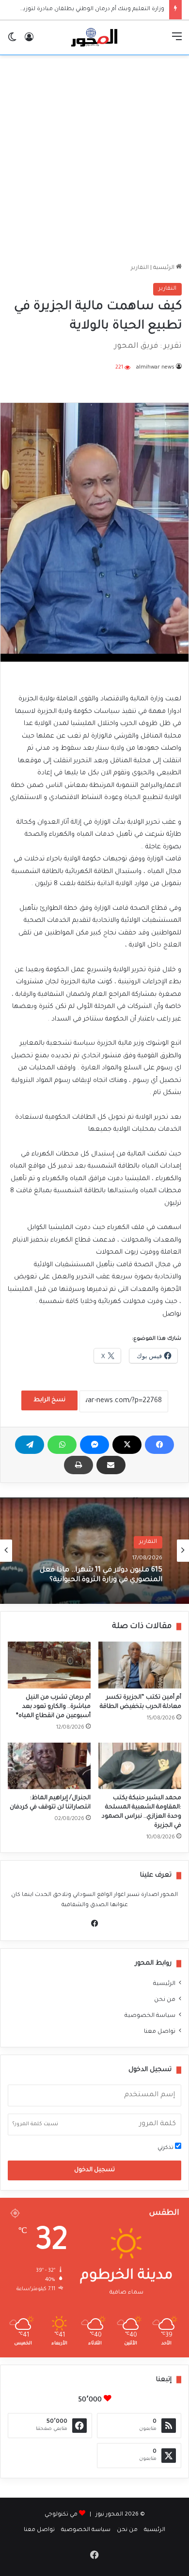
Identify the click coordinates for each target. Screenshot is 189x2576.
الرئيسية (165, 268)
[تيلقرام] (30, 1445)
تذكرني (166, 2148)
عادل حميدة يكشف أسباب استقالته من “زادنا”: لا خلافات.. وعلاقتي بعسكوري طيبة (95, 1575)
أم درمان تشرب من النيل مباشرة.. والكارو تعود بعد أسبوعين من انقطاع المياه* (53, 1707)
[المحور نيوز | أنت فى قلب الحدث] (94, 38)
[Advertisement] (94, 159)
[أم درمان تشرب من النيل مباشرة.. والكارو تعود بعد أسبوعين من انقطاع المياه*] (49, 1665)
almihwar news (155, 368)
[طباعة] (79, 1465)
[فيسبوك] (159, 1445)
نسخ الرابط (49, 1400)
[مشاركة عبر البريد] (111, 1465)
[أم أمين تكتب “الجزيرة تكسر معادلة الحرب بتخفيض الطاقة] (140, 1665)
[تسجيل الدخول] (29, 41)
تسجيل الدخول (94, 2170)
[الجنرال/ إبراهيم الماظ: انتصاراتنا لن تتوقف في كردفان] (49, 1766)
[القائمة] (177, 41)
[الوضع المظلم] (12, 41)
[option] (94, 1551)
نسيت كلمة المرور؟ (35, 2124)
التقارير (140, 268)
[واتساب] (62, 1445)
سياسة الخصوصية (150, 2016)
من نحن (165, 2000)
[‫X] (127, 1445)
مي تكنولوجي (61, 2515)
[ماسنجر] (94, 1445)
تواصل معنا (160, 2032)
